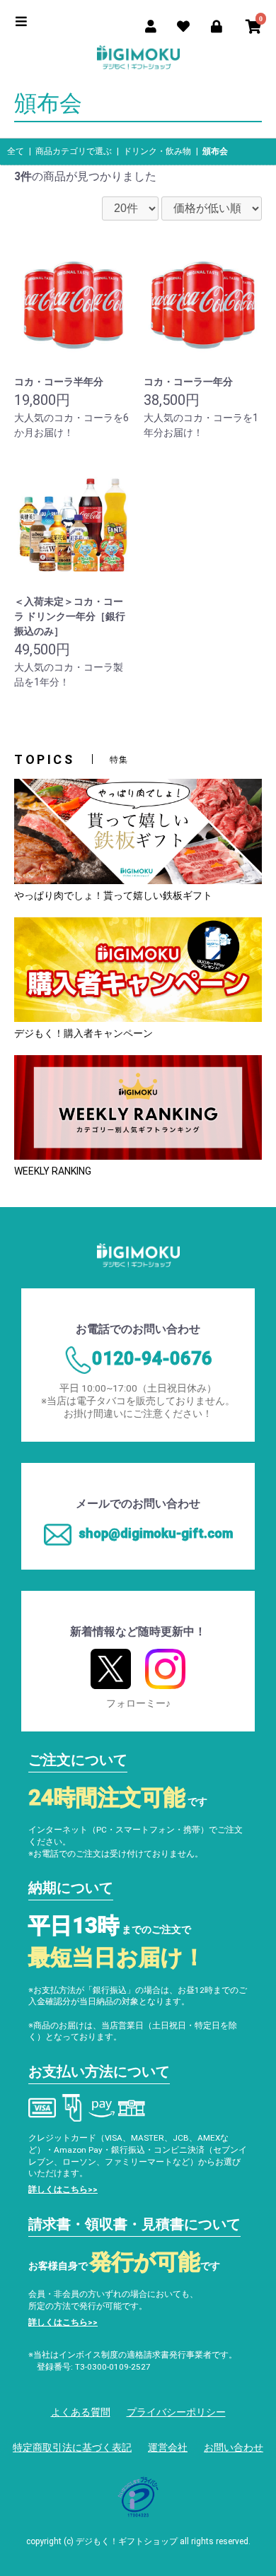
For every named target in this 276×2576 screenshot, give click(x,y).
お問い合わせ (234, 2447)
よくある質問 (81, 2412)
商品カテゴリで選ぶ (74, 151)
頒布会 (215, 151)
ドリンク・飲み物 (157, 151)
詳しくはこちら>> (63, 2189)
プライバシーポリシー (176, 2412)
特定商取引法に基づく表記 (72, 2447)
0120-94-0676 (152, 1358)
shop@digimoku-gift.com (156, 1533)
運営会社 (168, 2447)
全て (16, 151)
